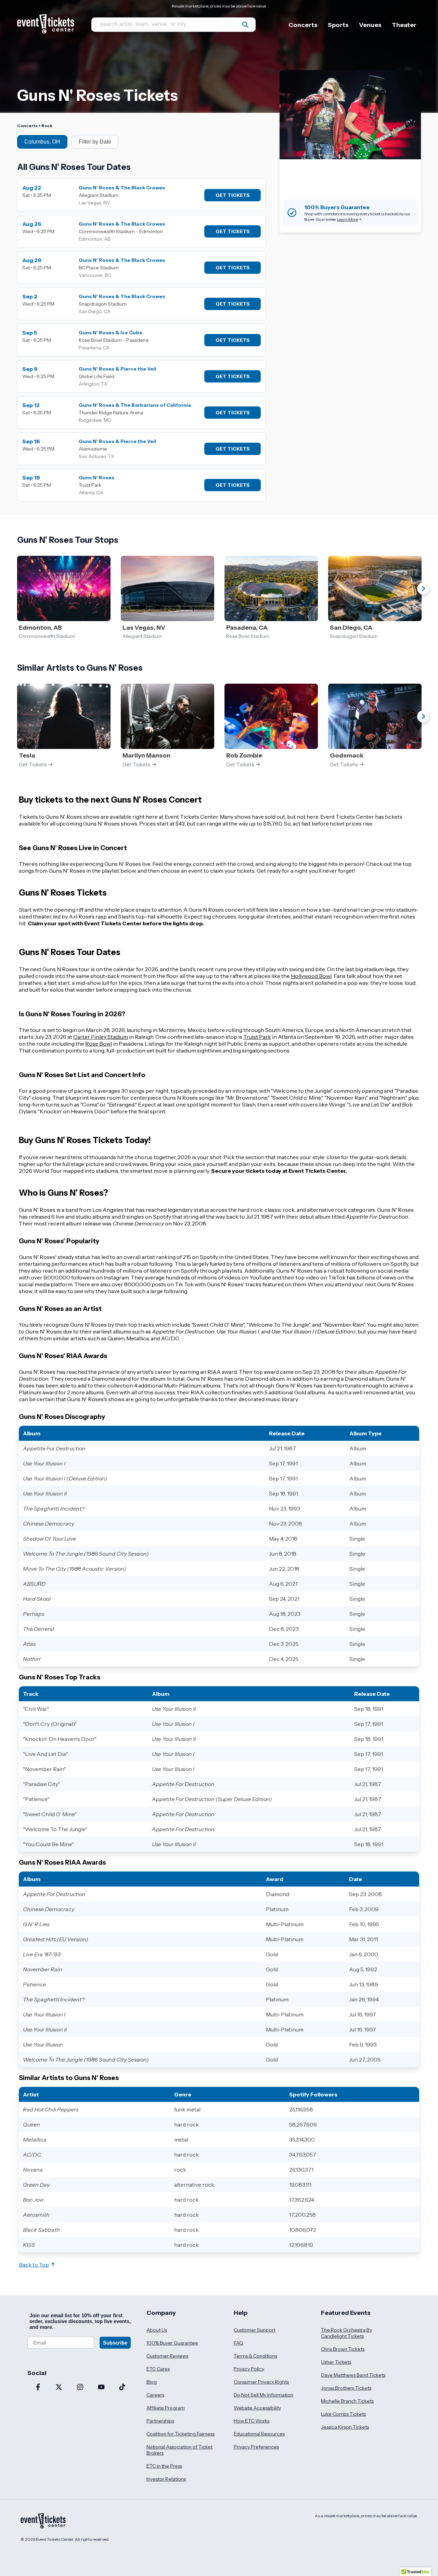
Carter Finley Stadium (101, 1037)
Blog (152, 2382)
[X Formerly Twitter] (59, 2388)
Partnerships (160, 2421)
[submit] (245, 25)
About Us (157, 2330)
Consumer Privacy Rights (261, 2382)
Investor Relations (166, 2479)
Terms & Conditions (255, 2356)
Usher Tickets (336, 2362)
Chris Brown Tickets (343, 2349)
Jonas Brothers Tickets (346, 2388)
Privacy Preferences (256, 2447)
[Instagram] (80, 2388)
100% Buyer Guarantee (172, 2343)
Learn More (347, 219)
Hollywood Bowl (311, 976)
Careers (155, 2395)
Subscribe (115, 2343)
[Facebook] (38, 2388)
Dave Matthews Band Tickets (353, 2375)
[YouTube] (101, 2388)
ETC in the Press (164, 2466)
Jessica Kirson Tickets (345, 2427)
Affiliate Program (166, 2408)
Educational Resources (259, 2434)
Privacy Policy (249, 2369)
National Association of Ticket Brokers (179, 2450)
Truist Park (257, 1037)
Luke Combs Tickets (343, 2414)
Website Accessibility (257, 2408)
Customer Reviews (167, 2356)
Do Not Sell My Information (263, 2395)
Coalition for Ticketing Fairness (181, 2434)
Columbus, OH (42, 142)
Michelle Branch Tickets (347, 2401)
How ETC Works (252, 2421)
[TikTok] (122, 2388)
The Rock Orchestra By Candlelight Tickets (346, 2333)
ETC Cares (158, 2369)
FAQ (238, 2343)
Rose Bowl (99, 1044)
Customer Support (255, 2330)
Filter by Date (95, 142)
